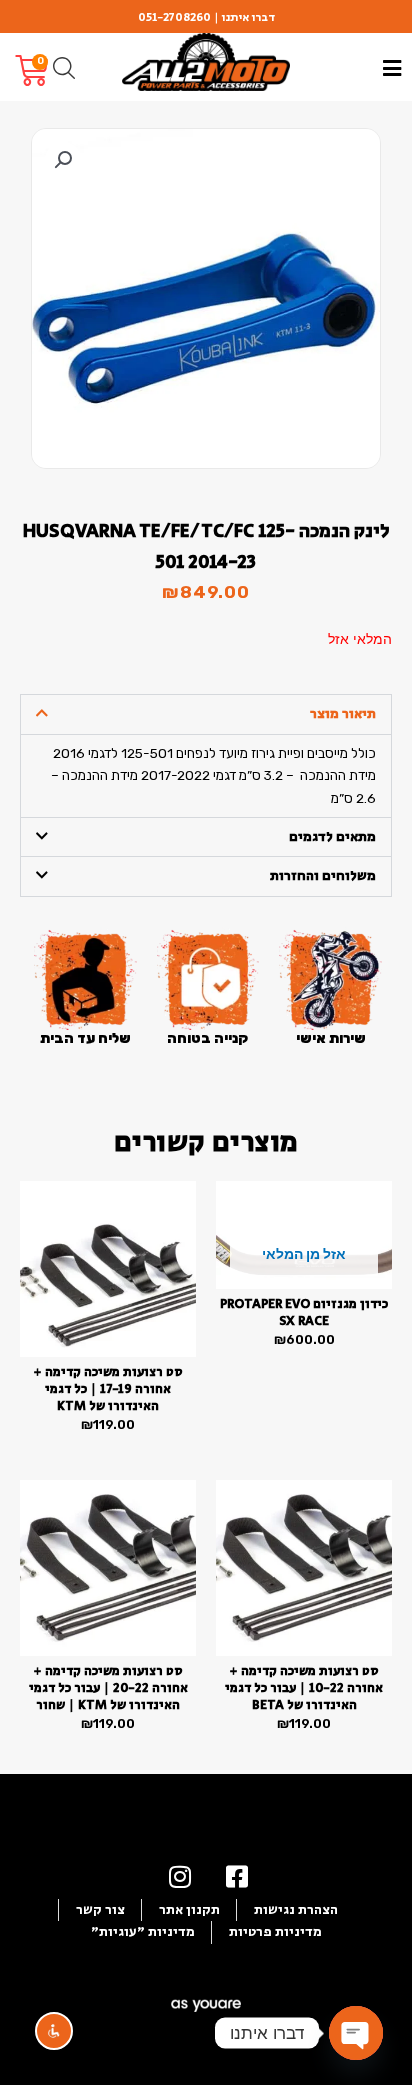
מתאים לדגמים (332, 837)
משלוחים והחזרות (323, 876)
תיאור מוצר (343, 714)
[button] (63, 160)
